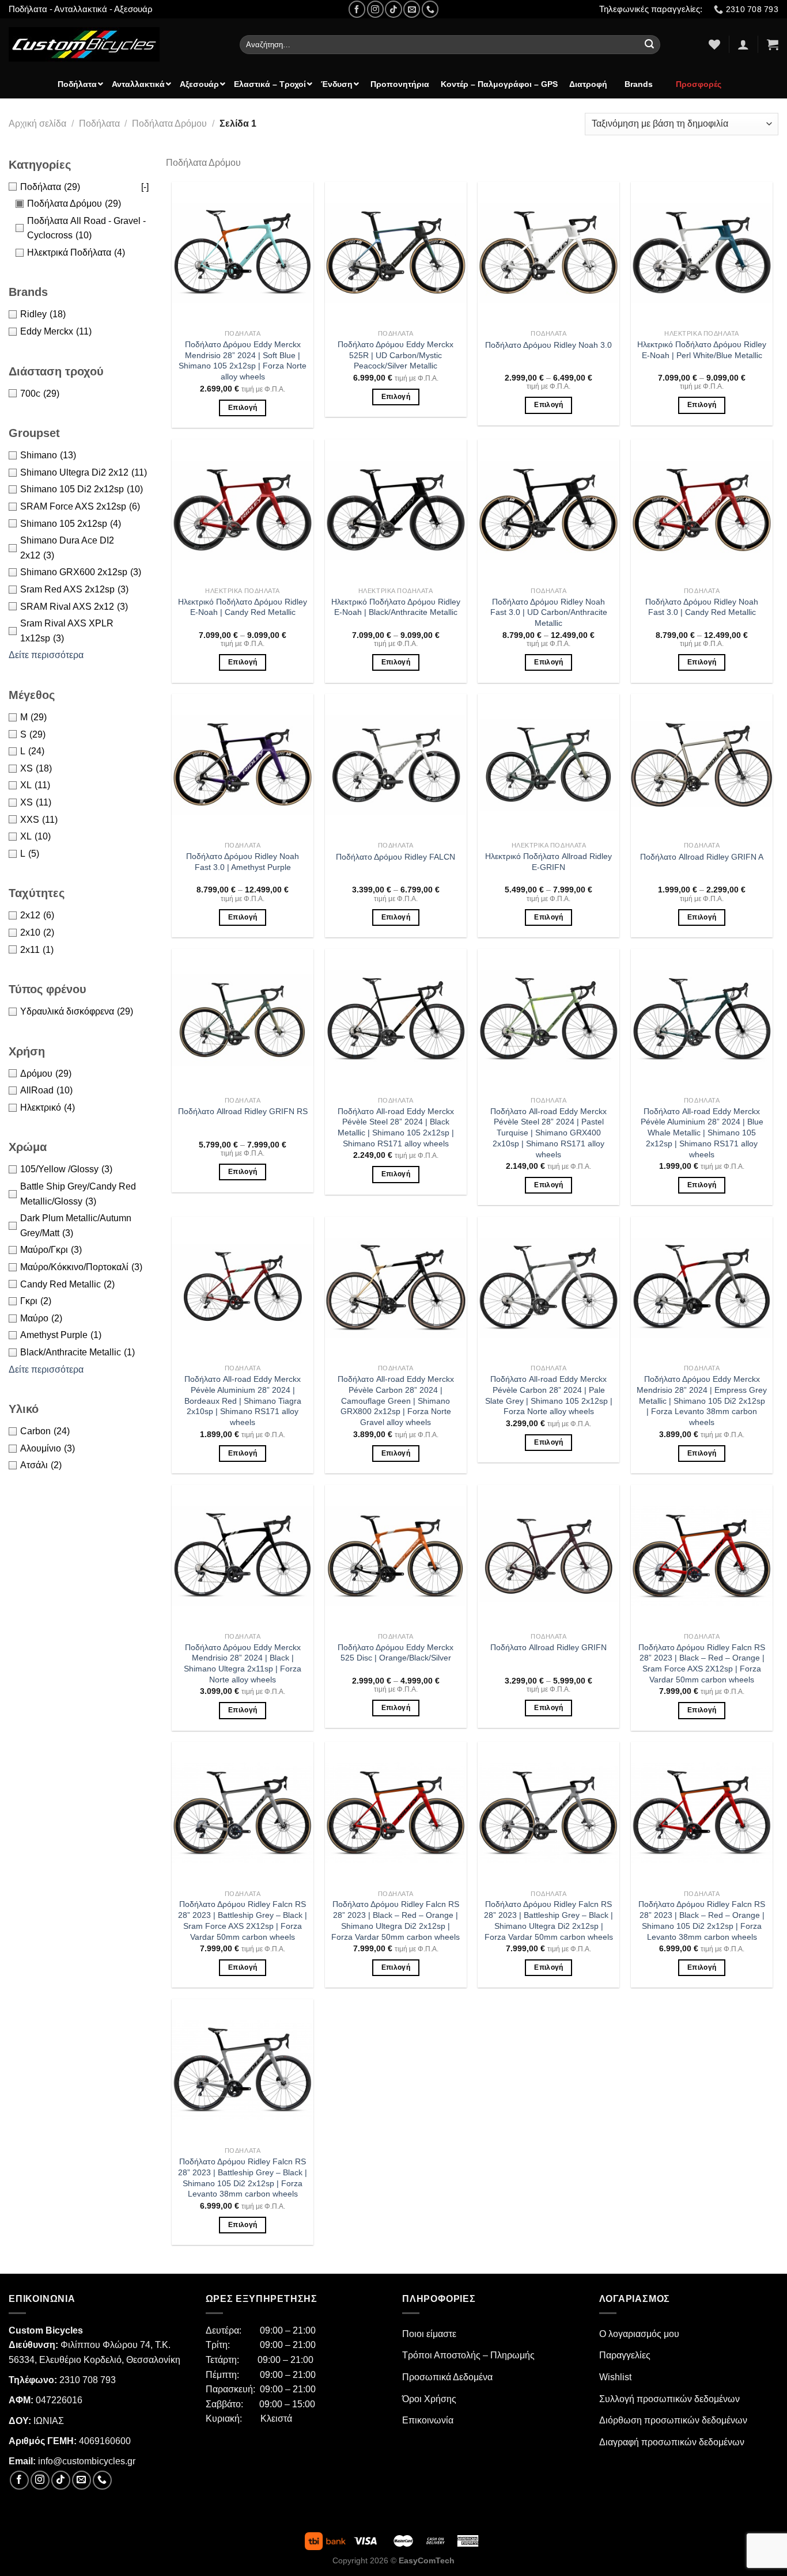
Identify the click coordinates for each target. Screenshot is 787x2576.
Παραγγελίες (625, 2355)
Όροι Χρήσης (429, 2399)
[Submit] (650, 45)
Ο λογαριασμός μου (639, 2334)
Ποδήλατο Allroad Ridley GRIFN (548, 1647)
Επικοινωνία (428, 2420)
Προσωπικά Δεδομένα (447, 2377)
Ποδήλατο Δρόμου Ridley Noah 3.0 (548, 345)
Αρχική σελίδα (37, 124)
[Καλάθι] (773, 44)
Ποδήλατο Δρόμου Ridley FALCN (396, 857)
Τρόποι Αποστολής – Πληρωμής (468, 2355)
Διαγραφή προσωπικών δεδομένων (672, 2442)
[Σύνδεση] (743, 44)
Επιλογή (243, 408)
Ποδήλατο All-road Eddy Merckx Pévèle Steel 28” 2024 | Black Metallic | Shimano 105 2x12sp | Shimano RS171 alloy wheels (396, 1127)
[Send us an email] (412, 9)
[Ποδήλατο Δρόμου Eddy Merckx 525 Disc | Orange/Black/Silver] (396, 1556)
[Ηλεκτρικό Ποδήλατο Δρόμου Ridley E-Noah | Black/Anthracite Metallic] (396, 510)
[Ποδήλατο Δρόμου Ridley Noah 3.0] (548, 253)
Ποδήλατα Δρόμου (169, 124)
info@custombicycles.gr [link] (87, 2461)
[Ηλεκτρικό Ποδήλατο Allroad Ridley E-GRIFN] (548, 765)
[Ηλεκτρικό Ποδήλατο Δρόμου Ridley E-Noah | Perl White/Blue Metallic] (702, 253)
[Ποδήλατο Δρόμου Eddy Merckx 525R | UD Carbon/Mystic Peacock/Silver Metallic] (396, 253)
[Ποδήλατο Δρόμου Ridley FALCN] (396, 765)
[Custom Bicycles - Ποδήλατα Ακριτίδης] (116, 44)
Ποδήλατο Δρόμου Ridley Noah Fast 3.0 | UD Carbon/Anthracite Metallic (549, 612)
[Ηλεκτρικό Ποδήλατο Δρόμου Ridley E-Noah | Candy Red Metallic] (243, 510)
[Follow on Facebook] (357, 9)
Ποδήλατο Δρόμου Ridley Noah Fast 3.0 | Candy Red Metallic (702, 607)
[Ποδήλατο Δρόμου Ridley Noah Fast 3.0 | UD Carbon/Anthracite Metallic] (548, 510)
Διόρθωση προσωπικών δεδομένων (673, 2420)
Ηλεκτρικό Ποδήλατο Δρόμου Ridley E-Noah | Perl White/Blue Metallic (702, 350)
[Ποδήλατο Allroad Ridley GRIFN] (548, 1556)
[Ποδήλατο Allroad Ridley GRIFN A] (702, 765)
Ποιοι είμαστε (429, 2334)
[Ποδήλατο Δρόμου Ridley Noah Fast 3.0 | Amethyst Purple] (243, 765)
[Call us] (430, 9)
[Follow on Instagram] (375, 9)
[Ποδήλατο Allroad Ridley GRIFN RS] (243, 1020)
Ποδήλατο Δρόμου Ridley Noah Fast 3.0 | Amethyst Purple (243, 862)
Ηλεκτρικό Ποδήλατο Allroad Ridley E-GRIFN (548, 862)
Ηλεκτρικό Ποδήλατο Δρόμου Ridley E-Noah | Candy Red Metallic (243, 607)
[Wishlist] (714, 44)
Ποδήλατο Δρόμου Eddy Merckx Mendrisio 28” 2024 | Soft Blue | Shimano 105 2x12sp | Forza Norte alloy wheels (243, 360)
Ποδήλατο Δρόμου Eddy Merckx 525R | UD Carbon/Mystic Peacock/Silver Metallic (396, 355)
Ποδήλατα (99, 124)
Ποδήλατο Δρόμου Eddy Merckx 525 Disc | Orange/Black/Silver (396, 1653)
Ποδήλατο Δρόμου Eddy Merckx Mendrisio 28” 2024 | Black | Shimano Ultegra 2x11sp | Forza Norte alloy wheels (243, 1663)
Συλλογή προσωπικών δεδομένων (669, 2399)
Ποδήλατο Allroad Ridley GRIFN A (702, 857)
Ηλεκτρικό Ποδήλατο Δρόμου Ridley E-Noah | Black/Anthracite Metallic (396, 607)
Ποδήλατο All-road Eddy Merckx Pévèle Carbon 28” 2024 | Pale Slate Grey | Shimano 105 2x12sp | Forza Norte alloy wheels (549, 1395)
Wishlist (615, 2377)
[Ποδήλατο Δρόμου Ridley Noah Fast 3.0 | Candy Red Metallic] (702, 510)
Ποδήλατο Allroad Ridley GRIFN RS (243, 1111)
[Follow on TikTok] (393, 9)
